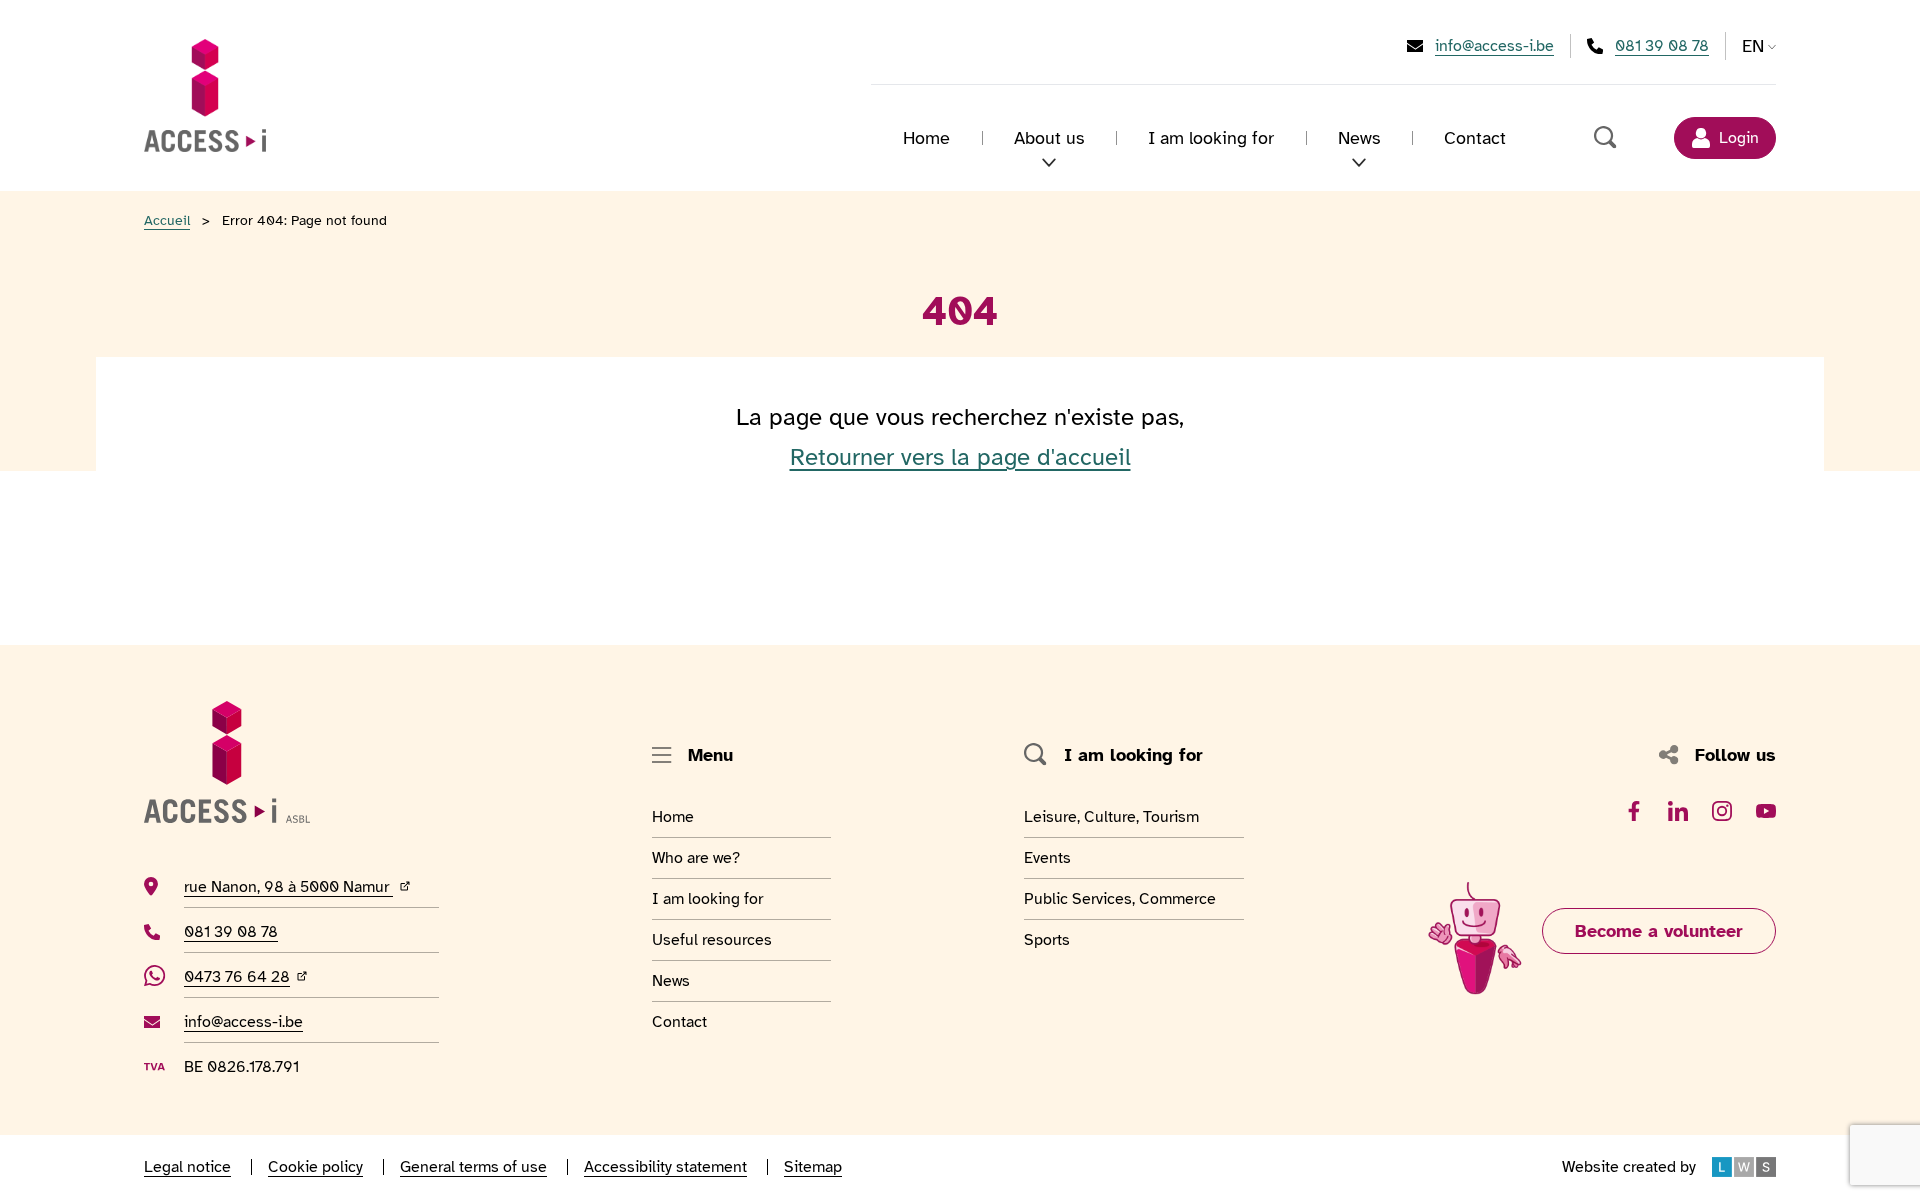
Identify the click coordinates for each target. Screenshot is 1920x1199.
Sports (1079, 939)
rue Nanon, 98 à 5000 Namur (311, 886)
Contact (1475, 138)
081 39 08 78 (1662, 45)
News (701, 980)
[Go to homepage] (205, 95)
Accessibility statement (665, 1167)
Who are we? (701, 857)
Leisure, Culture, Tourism (1111, 816)
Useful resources (712, 939)
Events (1079, 857)
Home (926, 138)
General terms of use (473, 1167)
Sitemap (813, 1167)
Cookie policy (315, 1167)
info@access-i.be (1494, 45)
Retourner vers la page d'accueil (960, 457)
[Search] (1606, 138)
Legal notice (187, 1167)
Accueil (167, 220)
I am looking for (1211, 138)
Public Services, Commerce (1120, 898)
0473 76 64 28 (248, 976)
